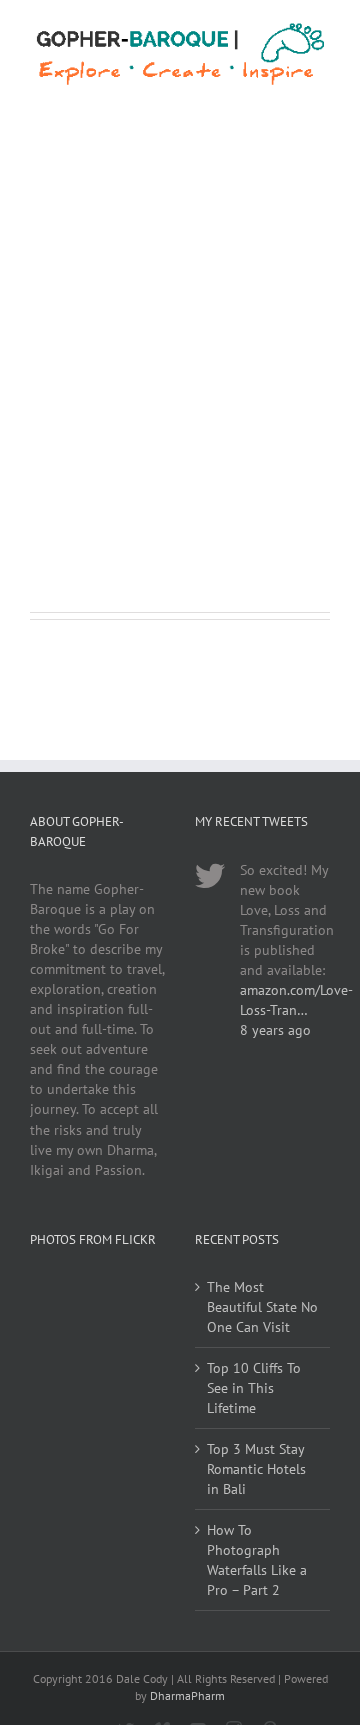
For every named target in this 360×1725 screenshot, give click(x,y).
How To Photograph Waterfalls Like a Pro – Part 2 (257, 1560)
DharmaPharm (187, 1695)
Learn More (98, 477)
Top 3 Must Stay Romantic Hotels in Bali (256, 1469)
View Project (102, 535)
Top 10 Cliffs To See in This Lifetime (254, 1388)
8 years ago (275, 1030)
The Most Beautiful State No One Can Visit (262, 1307)
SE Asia (49, 336)
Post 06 (62, 313)
